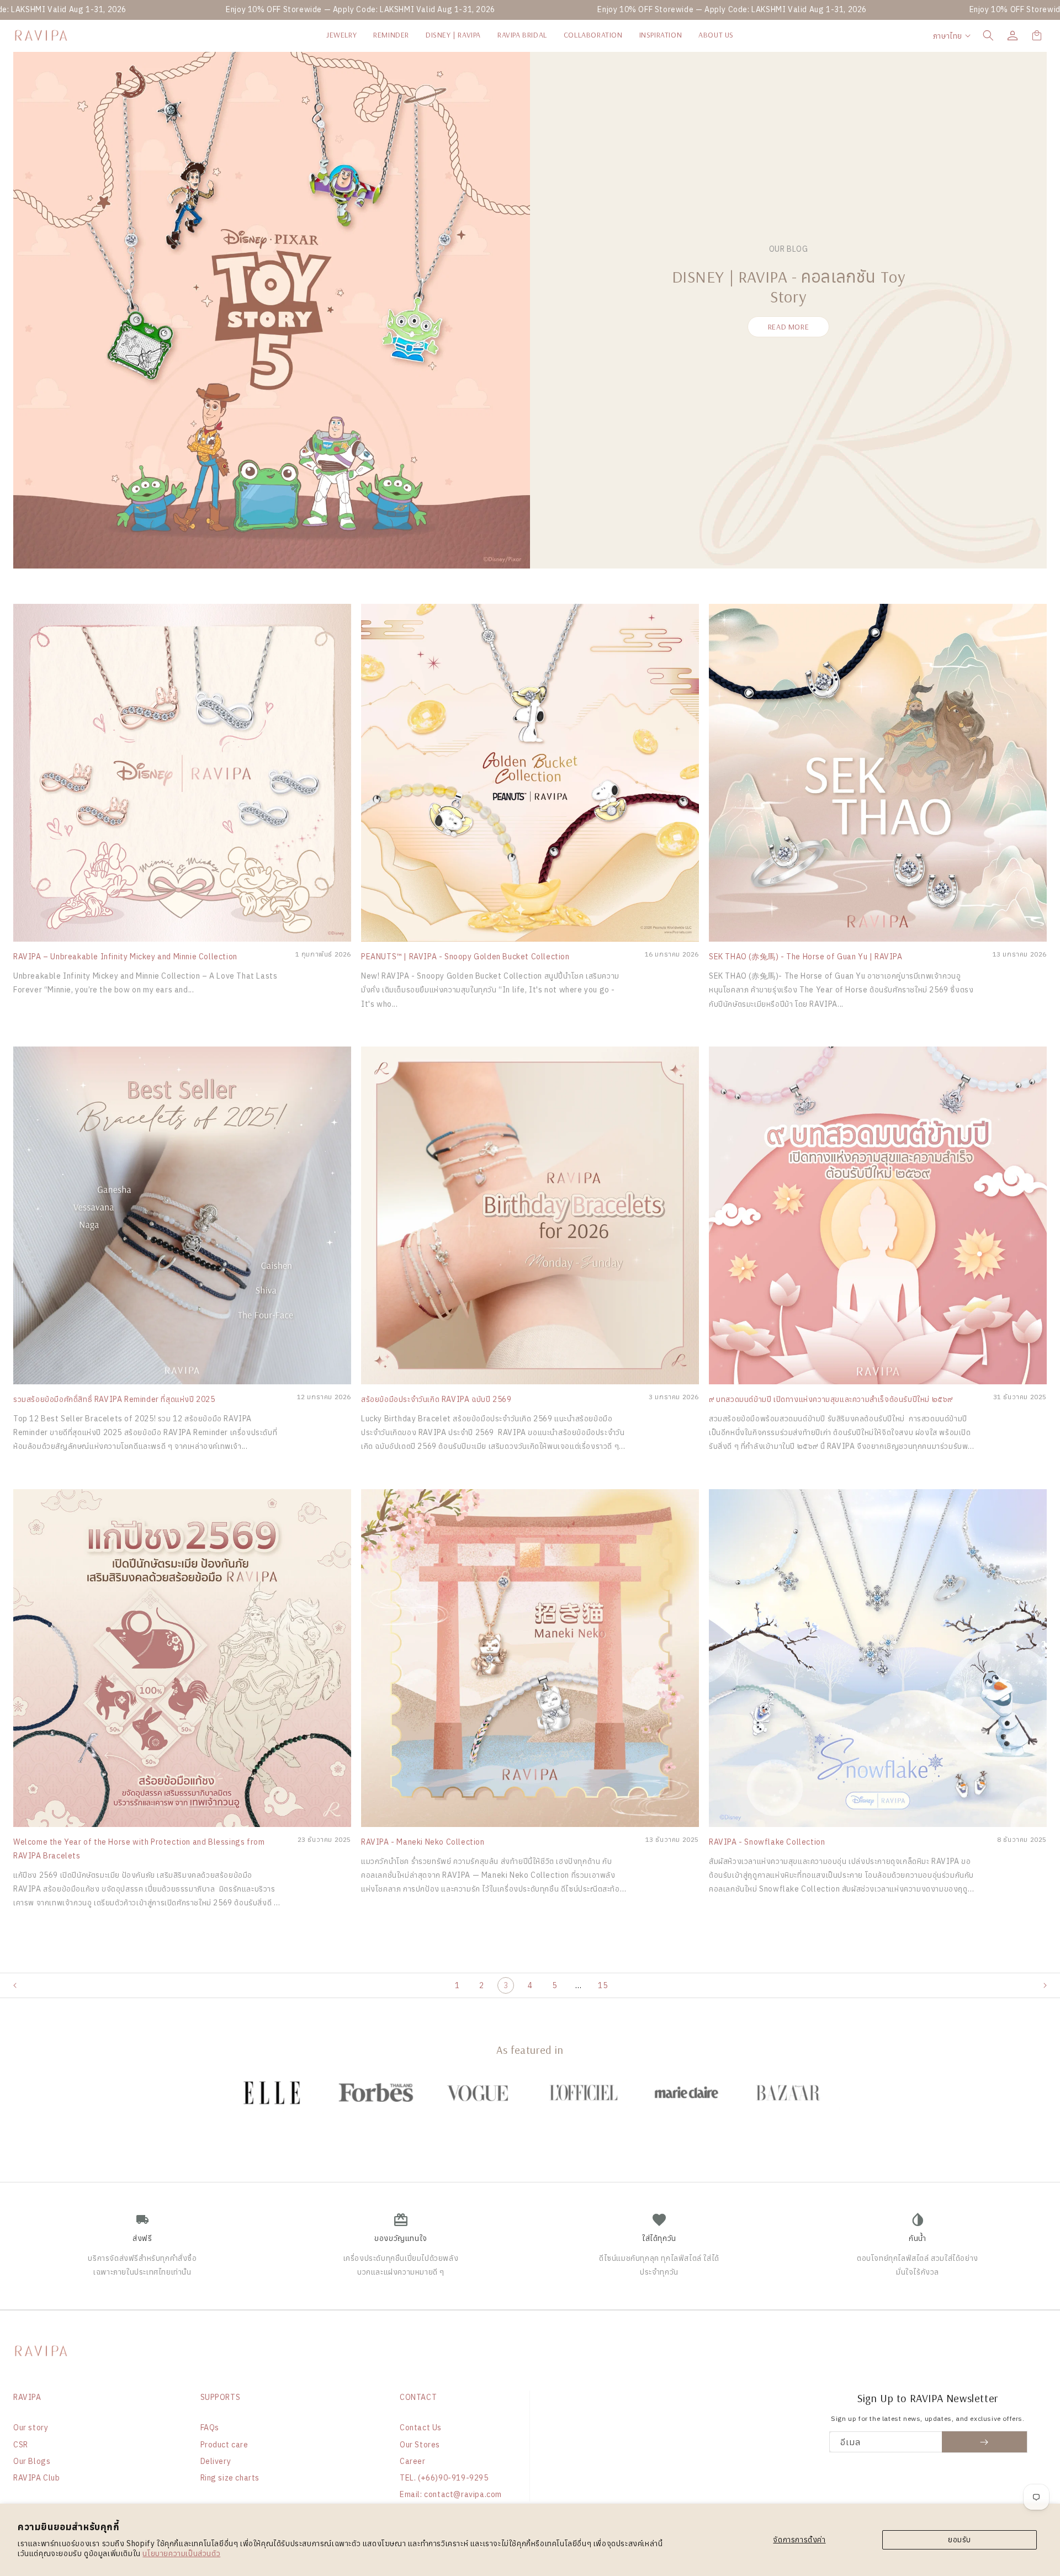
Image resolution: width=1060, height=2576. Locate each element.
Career (413, 2461)
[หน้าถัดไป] (1051, 1985)
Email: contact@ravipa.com (451, 2494)
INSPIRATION (661, 35)
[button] (988, 35)
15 (603, 1985)
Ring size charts (230, 2478)
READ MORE (788, 327)
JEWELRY (341, 35)
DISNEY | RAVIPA (453, 35)
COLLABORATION (593, 35)
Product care (224, 2445)
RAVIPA (27, 2397)
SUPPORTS (221, 2397)
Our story (31, 2428)
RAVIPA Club (37, 2478)
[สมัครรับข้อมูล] (985, 2442)
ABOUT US (716, 35)
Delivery (216, 2461)
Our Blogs (32, 2461)
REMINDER (391, 35)
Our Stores (420, 2445)
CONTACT (418, 2397)
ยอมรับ (960, 2540)
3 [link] (506, 1985)
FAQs (210, 2428)
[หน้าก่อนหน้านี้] (9, 1985)
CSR (21, 2445)
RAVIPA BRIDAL (522, 35)
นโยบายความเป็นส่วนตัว (181, 2553)
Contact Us (421, 2428)
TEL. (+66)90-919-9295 (444, 2478)
